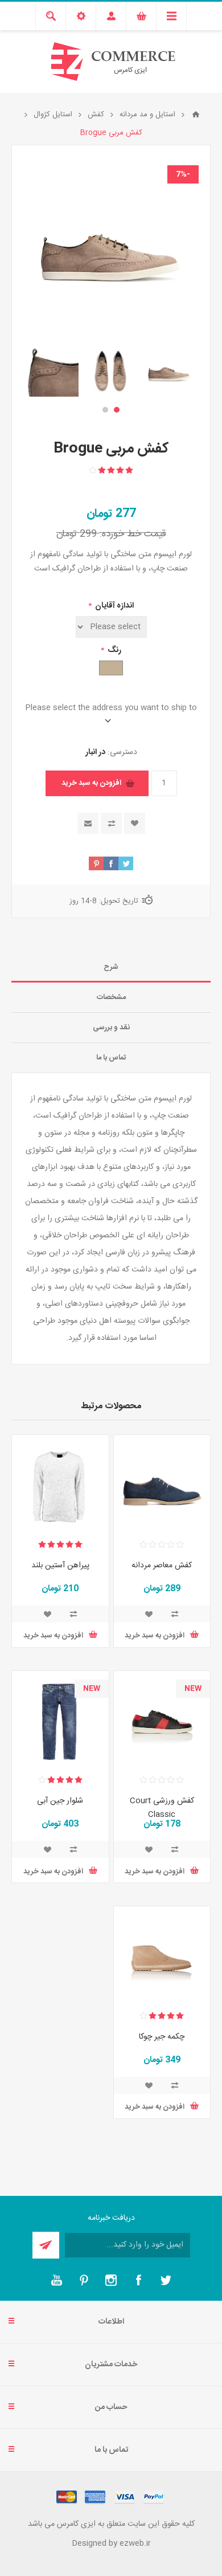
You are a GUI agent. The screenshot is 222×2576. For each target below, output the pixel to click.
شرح (111, 967)
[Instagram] (111, 2280)
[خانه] (196, 115)
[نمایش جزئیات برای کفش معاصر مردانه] (162, 1483)
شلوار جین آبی (60, 1801)
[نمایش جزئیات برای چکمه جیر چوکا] (162, 1955)
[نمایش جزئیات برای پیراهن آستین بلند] (60, 1483)
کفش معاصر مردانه (162, 1566)
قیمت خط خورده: (133, 534)
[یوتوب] (56, 2280)
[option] (169, 370)
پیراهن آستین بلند (60, 1566)
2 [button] (105, 410)
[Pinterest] (84, 2280)
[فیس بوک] (138, 2280)
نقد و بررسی (111, 1028)
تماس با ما (111, 1058)
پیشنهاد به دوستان (88, 823)
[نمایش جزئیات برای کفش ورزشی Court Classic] (162, 1719)
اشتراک (46, 2245)
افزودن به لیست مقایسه (111, 823)
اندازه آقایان (114, 606)
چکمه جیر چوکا (162, 2037)
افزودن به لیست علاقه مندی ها (135, 823)
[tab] (111, 967)
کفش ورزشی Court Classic (162, 1808)
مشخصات (111, 997)
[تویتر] (166, 2280)
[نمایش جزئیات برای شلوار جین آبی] (60, 1719)
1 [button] (117, 410)
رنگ (114, 650)
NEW (193, 1689)
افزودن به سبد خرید (91, 783)
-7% (183, 174)
